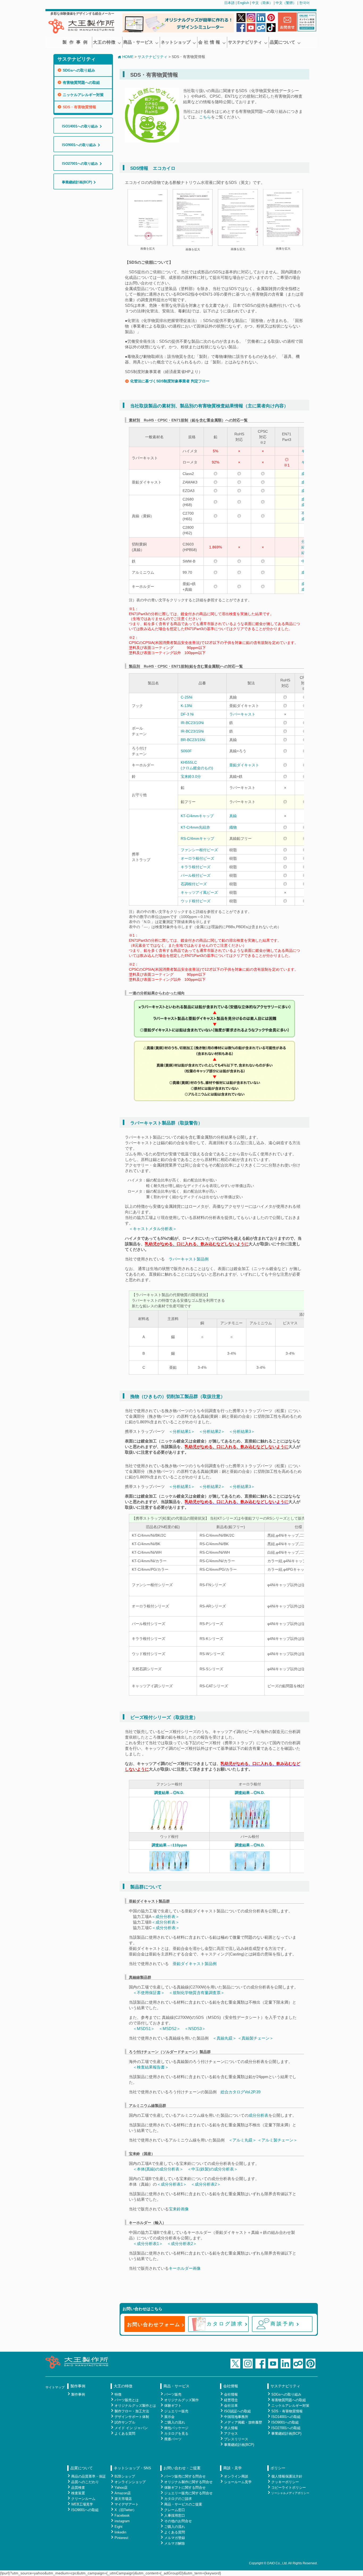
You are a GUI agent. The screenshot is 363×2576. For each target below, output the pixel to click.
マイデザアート (127, 2504)
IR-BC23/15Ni (192, 731)
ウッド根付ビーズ (196, 901)
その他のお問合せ (178, 2521)
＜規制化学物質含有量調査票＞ (197, 1993)
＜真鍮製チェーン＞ (256, 2038)
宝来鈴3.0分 (191, 776)
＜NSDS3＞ (195, 2029)
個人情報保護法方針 (287, 2476)
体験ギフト (173, 2406)
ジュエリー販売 (176, 2411)
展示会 (169, 2417)
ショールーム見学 (238, 2482)
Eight (119, 2527)
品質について (282, 42)
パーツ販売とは (127, 2400)
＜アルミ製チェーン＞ (277, 2140)
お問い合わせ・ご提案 (182, 2468)
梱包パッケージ (176, 2428)
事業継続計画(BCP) (239, 2445)
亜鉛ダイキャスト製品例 (195, 1964)
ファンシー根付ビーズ (199, 850)
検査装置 (78, 2493)
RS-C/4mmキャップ (197, 838)
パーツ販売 (173, 2394)
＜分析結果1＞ (182, 1431)
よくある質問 (125, 2434)
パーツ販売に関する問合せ (185, 2476)
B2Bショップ (125, 2476)
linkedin (120, 2532)
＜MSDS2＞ (170, 2029)
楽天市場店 (123, 2499)
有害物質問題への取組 (81, 82)
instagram (122, 2521)
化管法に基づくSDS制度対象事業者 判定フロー (170, 381)
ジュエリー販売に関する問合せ (188, 2493)
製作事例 (76, 42)
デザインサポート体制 (132, 2417)
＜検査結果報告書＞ (151, 2067)
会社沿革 (231, 2406)
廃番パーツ (173, 2439)
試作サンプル (125, 2422)
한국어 (304, 3)
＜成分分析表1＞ (172, 2184)
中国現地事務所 (236, 2417)
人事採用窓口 (175, 2515)
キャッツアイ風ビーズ (199, 892)
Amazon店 (123, 2493)
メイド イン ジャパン (131, 2428)
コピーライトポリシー (289, 2488)
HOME (128, 57)
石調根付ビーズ (194, 884)
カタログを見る (176, 2434)
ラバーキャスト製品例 (189, 1259)
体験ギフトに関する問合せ (185, 2488)
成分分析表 (258, 2115)
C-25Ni (187, 697)
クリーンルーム (83, 2499)
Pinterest (121, 2538)
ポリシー (278, 2468)
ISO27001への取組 (286, 2428)
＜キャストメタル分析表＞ (153, 1229)
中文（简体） (262, 3)
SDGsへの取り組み (79, 70)
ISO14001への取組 (286, 2417)
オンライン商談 (236, 2476)
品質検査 (78, 2488)
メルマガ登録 (175, 2538)
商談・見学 (233, 2468)
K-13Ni (186, 706)
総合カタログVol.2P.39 (240, 2092)
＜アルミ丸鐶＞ (242, 2140)
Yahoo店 (121, 2488)
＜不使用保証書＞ (149, 1993)
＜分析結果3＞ (242, 1431)
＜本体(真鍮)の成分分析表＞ (158, 2169)
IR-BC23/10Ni (192, 723)
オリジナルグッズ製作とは (135, 2406)
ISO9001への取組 (285, 2422)
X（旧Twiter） (125, 2510)
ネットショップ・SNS (132, 2468)
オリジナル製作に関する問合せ (188, 2482)
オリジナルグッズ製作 (181, 2400)
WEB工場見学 (82, 2504)
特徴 (118, 2394)
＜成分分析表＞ (165, 1917)
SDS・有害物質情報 (79, 107)
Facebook (122, 2515)
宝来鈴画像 (179, 2209)
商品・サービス (138, 42)
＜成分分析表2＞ (206, 2184)
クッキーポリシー (285, 2482)
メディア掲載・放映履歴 (243, 2422)
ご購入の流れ (175, 2422)
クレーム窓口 (175, 2510)
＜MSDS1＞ (144, 2029)
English (243, 3)
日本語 (229, 3)
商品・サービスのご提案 (183, 2504)
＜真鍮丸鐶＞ (225, 2038)
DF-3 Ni (187, 714)
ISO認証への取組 (237, 2411)
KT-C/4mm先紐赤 (195, 827)
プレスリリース (236, 2439)
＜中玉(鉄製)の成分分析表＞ (213, 2169)
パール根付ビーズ (196, 875)
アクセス (231, 2434)
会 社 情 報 (209, 42)
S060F (186, 751)
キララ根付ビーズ (196, 867)
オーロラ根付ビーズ (197, 858)
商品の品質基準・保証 (88, 2476)
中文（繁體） (286, 3)
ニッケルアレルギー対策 (83, 95)
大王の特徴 (104, 42)
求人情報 (231, 2428)
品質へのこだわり (85, 2482)
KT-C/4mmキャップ (197, 816)
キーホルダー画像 (185, 2268)
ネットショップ (176, 42)
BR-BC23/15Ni (193, 740)
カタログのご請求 (178, 2499)
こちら (205, 117)
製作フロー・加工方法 (132, 2411)
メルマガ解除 (175, 2543)
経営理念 (231, 2400)
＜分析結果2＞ (212, 1431)
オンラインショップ (130, 2482)
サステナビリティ (245, 42)
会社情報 (231, 2386)
